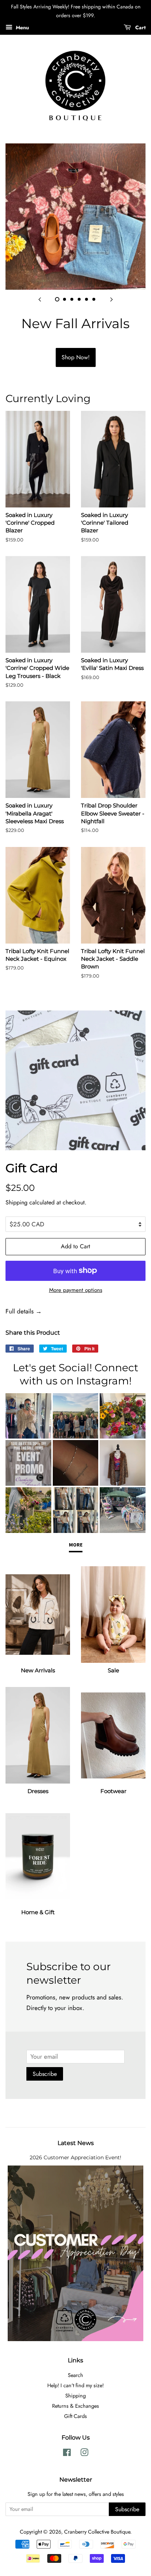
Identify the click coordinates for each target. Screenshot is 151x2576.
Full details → (24, 1311)
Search (75, 2375)
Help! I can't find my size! (75, 2385)
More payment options (76, 1290)
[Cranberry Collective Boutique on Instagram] (84, 2454)
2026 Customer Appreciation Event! (75, 2157)
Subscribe (45, 2074)
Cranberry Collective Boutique (97, 2532)
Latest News (76, 2143)
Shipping (16, 1202)
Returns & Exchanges (75, 2406)
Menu (22, 27)
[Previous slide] (40, 299)
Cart (140, 27)
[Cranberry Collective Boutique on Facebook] (67, 2454)
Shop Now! (76, 357)
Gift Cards (75, 2416)
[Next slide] (111, 299)
